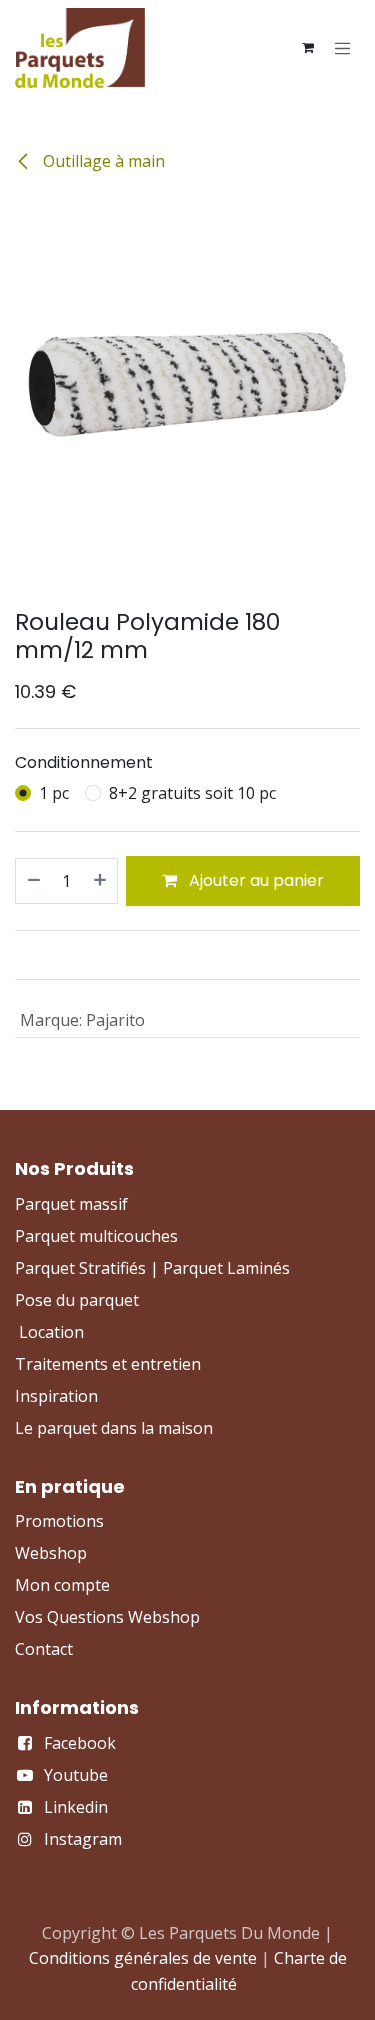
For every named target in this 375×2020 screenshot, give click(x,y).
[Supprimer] (33, 881)
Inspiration (56, 1396)
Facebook (80, 1743)
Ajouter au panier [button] (254, 880)
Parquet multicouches (96, 1236)
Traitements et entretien (108, 1364)
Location (51, 1332)
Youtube (76, 1775)
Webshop (51, 1553)
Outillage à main (102, 161)
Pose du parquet (77, 1300)
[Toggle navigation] (343, 48)
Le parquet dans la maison (114, 1428)
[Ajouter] (101, 881)
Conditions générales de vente (143, 1958)
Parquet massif (71, 1204)
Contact (44, 1649)
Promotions (59, 1521)
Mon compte (62, 1585)
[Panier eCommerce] (308, 48)
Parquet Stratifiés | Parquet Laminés (152, 1268)
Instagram (83, 1839)
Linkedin (76, 1807)
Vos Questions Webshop (107, 1617)
